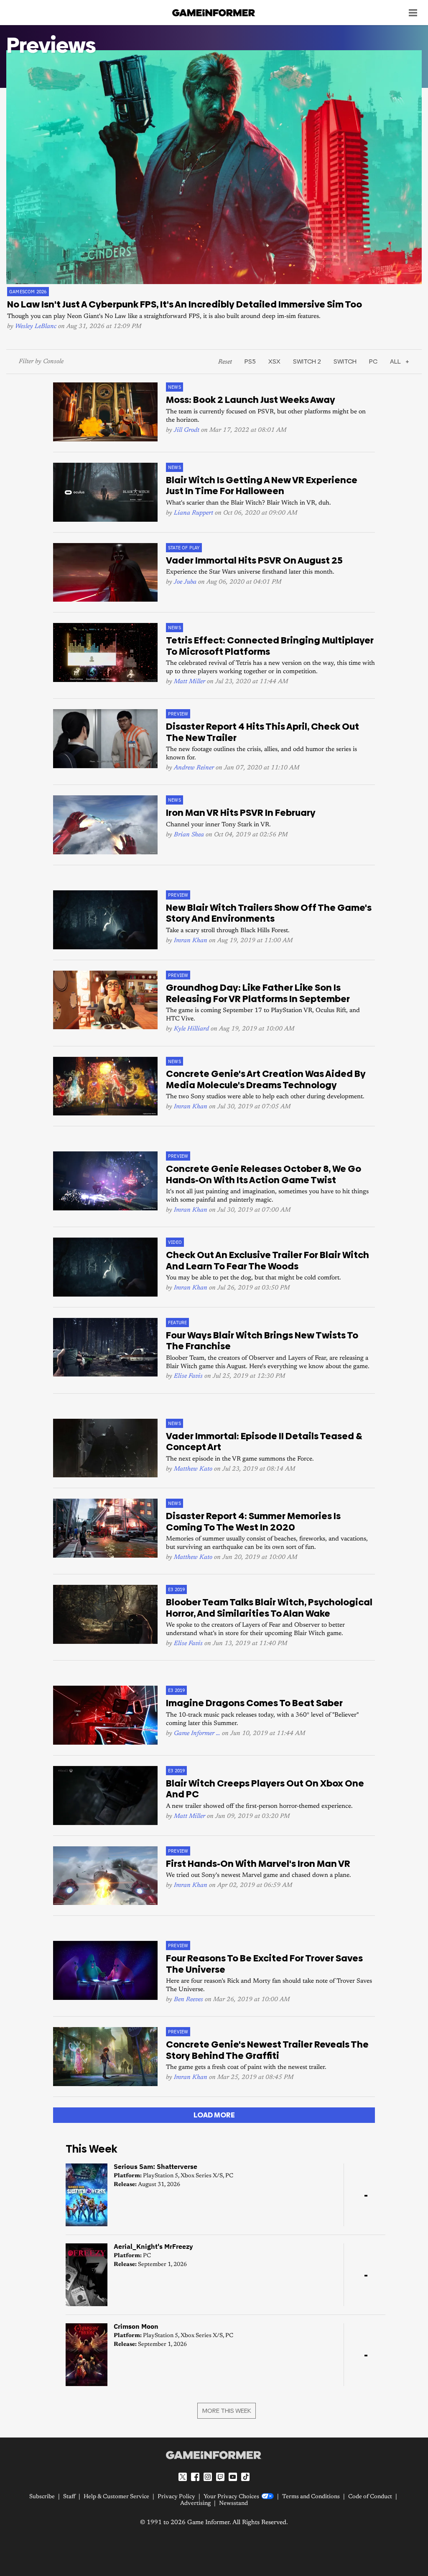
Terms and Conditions (311, 2497)
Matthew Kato (193, 1469)
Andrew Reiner (194, 768)
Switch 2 (307, 361)
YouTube (233, 2477)
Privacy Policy (176, 2497)
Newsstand (233, 2504)
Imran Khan (191, 941)
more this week (227, 2411)
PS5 (250, 361)
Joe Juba (185, 582)
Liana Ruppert (194, 513)
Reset (225, 362)
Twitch (220, 2477)
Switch (345, 361)
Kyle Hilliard (191, 1029)
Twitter (183, 2477)
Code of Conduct (370, 2497)
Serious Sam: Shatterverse (155, 2166)
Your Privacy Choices (231, 2497)
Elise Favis (188, 1376)
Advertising (195, 2504)
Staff (69, 2497)
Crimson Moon (136, 2326)
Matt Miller (190, 682)
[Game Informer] (214, 2455)
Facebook (195, 2477)
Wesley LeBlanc (36, 327)
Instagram (208, 2477)
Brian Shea (189, 835)
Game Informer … (197, 1734)
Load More (214, 2115)
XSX (274, 361)
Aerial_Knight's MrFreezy (153, 2246)
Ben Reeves (189, 2000)
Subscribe (42, 2497)
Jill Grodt (187, 430)
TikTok (245, 2477)
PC (373, 361)
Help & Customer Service (116, 2497)
